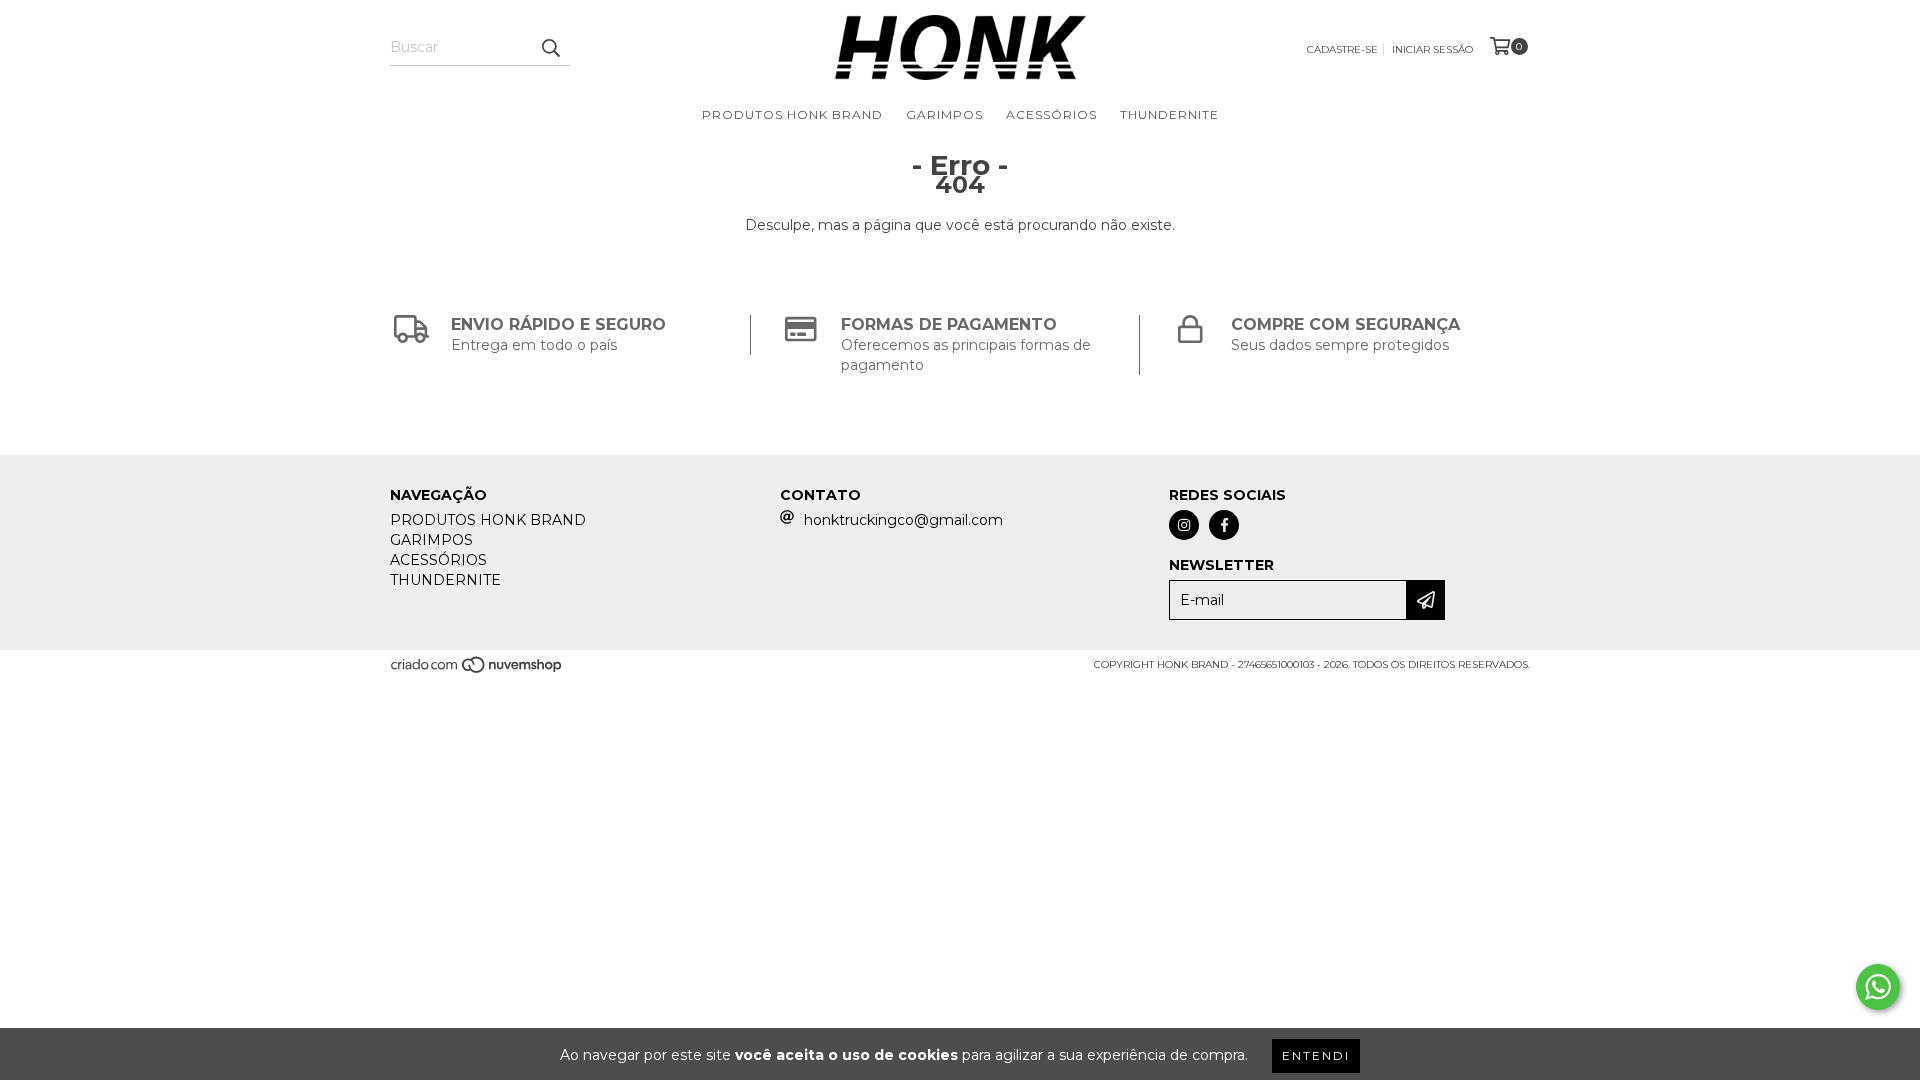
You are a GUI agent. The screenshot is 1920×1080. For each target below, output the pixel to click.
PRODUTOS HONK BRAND (792, 114)
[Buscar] (550, 48)
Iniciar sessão (1432, 49)
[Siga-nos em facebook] (1224, 525)
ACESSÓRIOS (1051, 114)
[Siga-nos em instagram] (1184, 525)
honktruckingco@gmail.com (903, 520)
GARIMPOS (944, 114)
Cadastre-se (1342, 49)
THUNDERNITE (1169, 114)
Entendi (1316, 1055)
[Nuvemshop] (477, 671)
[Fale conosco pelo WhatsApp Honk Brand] (1878, 987)
